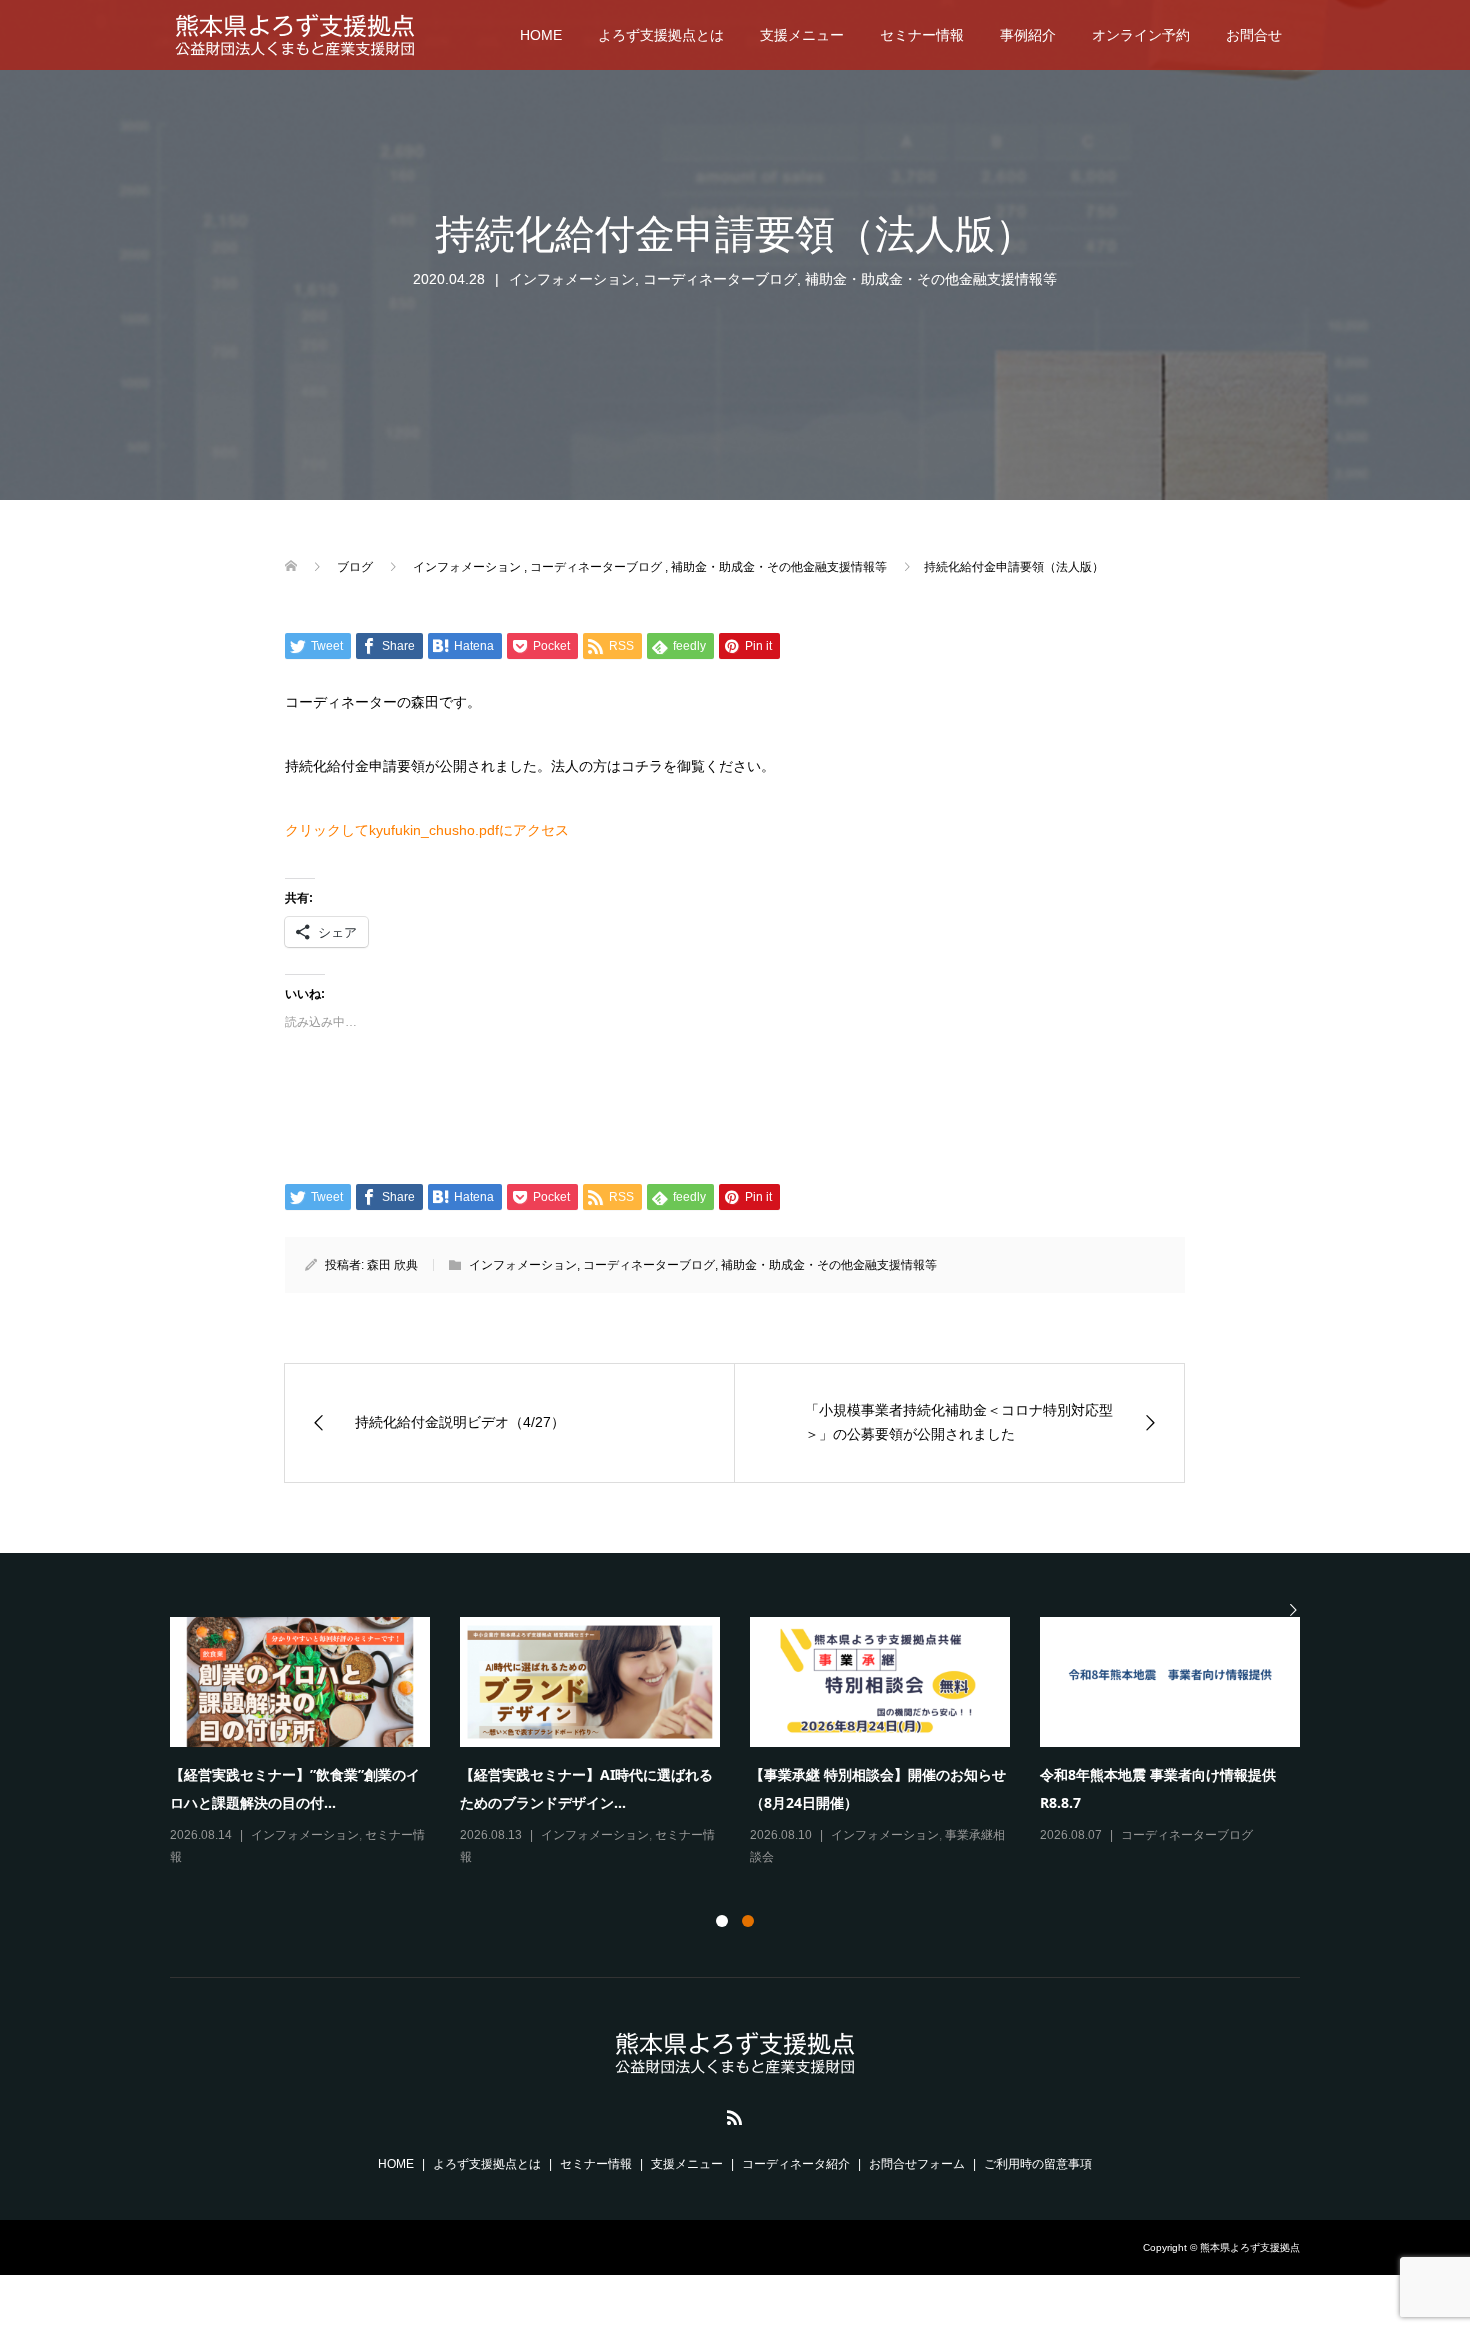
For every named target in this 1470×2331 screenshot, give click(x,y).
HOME (541, 35)
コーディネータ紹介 (796, 2164)
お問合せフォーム (917, 2164)
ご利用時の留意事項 (1038, 2164)
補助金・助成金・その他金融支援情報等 (931, 279)
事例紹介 (1028, 35)
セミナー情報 (922, 35)
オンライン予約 (1141, 35)
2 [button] (748, 1921)
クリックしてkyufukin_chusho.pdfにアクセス (427, 830)
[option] (750, 1743)
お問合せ (1254, 35)
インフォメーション (572, 279)
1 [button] (722, 1921)
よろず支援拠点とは (661, 35)
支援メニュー (802, 35)
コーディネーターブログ (720, 279)
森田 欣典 (392, 1265)
